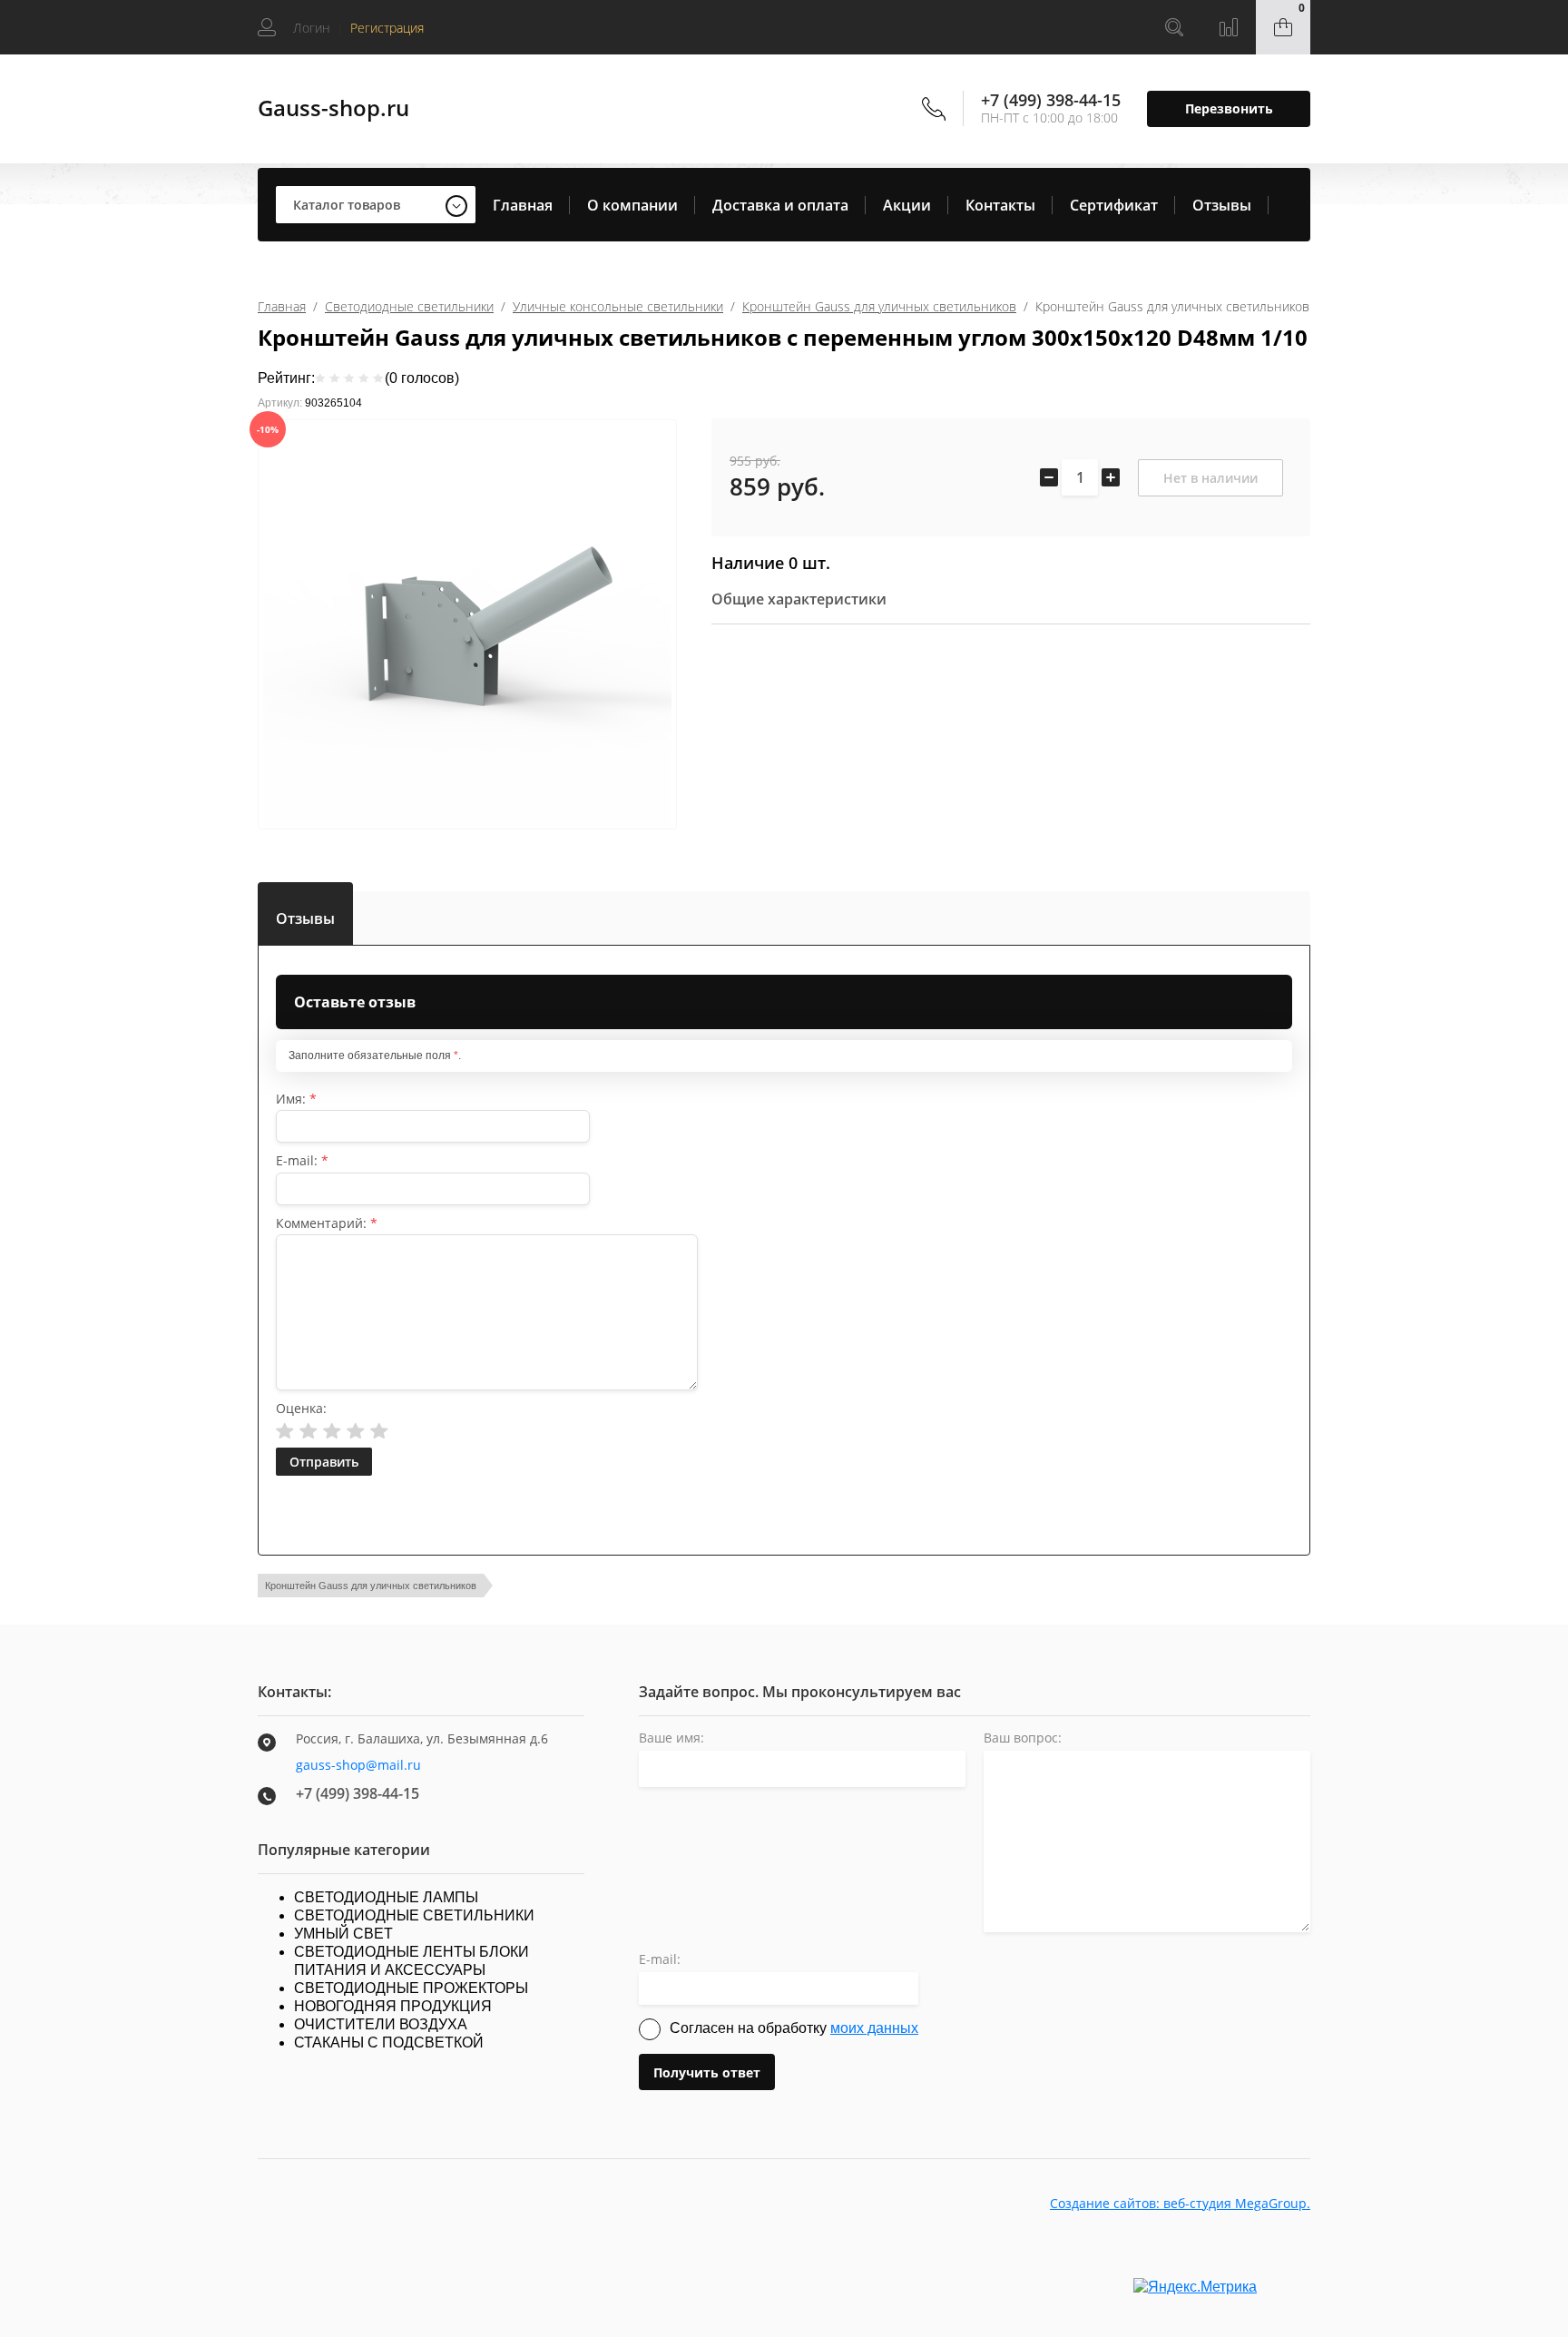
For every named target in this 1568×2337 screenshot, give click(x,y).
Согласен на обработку (794, 2028)
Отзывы (1222, 205)
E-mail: (302, 1160)
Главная (523, 205)
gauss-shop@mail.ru (358, 1765)
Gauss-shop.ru (333, 108)
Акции (907, 205)
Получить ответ (707, 2072)
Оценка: (301, 1408)
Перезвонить (1229, 108)
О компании (632, 205)
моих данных (874, 2028)
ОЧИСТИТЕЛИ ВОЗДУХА (381, 2024)
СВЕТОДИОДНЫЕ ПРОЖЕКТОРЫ (411, 1988)
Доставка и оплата (780, 205)
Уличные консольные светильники (618, 306)
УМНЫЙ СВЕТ (343, 1934)
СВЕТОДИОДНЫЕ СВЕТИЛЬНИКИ (414, 1915)
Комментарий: (327, 1223)
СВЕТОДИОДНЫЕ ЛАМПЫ (386, 1897)
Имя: (296, 1099)
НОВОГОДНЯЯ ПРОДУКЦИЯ (393, 2006)
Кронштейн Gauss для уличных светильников (879, 306)
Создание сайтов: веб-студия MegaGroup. (1180, 2203)
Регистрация (387, 28)
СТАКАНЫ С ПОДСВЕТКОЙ (389, 2042)
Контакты (1000, 205)
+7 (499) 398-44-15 (1051, 100)
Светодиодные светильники (409, 306)
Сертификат (1114, 205)
